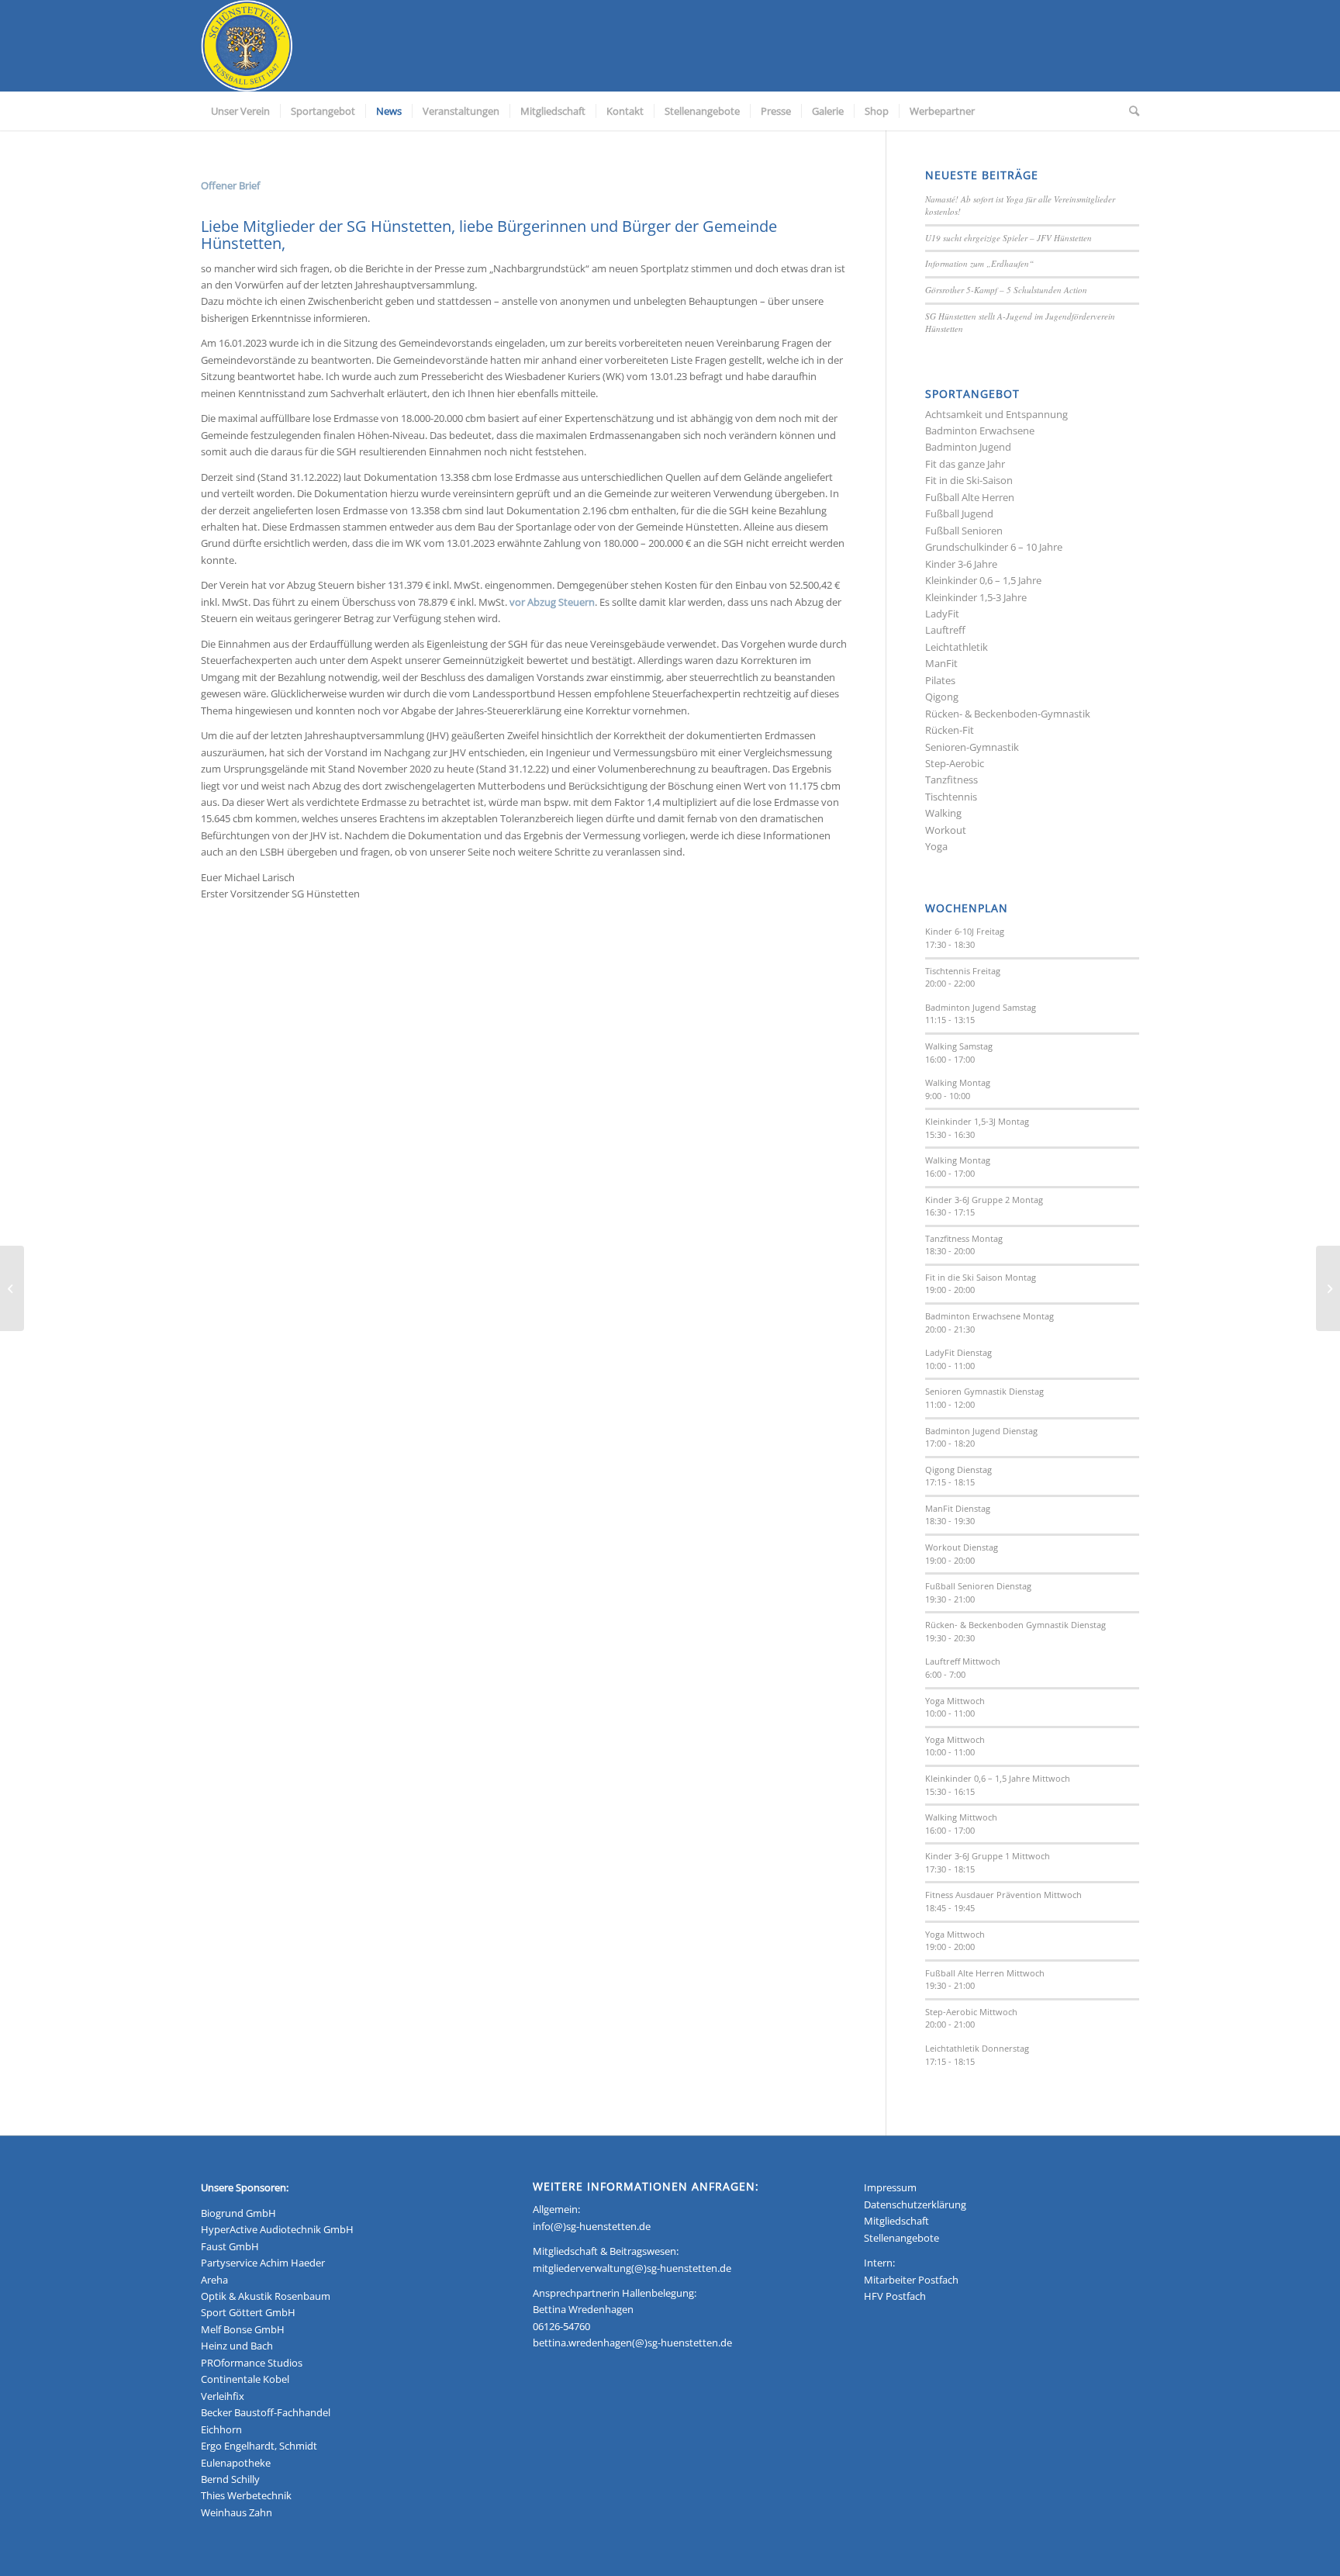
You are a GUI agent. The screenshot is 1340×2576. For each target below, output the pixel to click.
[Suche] (1129, 111)
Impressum (890, 2187)
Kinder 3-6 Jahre (961, 564)
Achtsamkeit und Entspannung (996, 414)
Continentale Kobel (245, 2379)
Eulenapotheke (236, 2463)
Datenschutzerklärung (915, 2204)
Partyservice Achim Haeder (263, 2263)
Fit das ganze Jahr (965, 464)
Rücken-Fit (950, 730)
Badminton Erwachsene (980, 430)
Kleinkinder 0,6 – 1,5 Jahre (983, 580)
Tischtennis (951, 797)
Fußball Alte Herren (970, 497)
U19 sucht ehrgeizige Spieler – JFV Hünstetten (1008, 238)
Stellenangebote (901, 2238)
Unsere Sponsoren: (245, 2187)
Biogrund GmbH (238, 2213)
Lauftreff (945, 630)
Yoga (936, 846)
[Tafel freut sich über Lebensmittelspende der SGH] (12, 1288)
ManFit (941, 663)
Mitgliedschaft (896, 2221)
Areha (214, 2280)
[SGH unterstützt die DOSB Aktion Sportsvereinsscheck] (1328, 1288)
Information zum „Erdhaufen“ (979, 263)
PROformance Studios (252, 2363)
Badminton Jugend (968, 447)
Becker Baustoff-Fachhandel (266, 2412)
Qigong (942, 697)
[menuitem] (240, 111)
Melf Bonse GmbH (243, 2329)
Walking (943, 813)
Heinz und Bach (237, 2346)
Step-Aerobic (955, 763)
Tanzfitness (951, 780)
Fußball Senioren (964, 531)
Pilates (940, 680)
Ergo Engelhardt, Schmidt (259, 2446)
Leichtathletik (957, 647)
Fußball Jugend (959, 513)
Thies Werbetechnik (246, 2495)
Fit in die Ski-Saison (969, 480)
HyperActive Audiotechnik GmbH (277, 2229)
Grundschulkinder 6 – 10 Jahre (994, 547)
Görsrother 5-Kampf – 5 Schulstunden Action (1006, 290)
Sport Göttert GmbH (248, 2312)
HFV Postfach (895, 2296)
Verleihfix (223, 2396)
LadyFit (942, 614)
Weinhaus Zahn (237, 2512)
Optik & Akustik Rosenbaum (266, 2296)
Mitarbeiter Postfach (911, 2280)
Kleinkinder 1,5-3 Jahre (976, 597)
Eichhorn (221, 2429)
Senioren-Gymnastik (972, 747)
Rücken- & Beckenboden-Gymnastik (1008, 714)
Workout (946, 830)
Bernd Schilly (230, 2479)
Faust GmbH (230, 2246)
